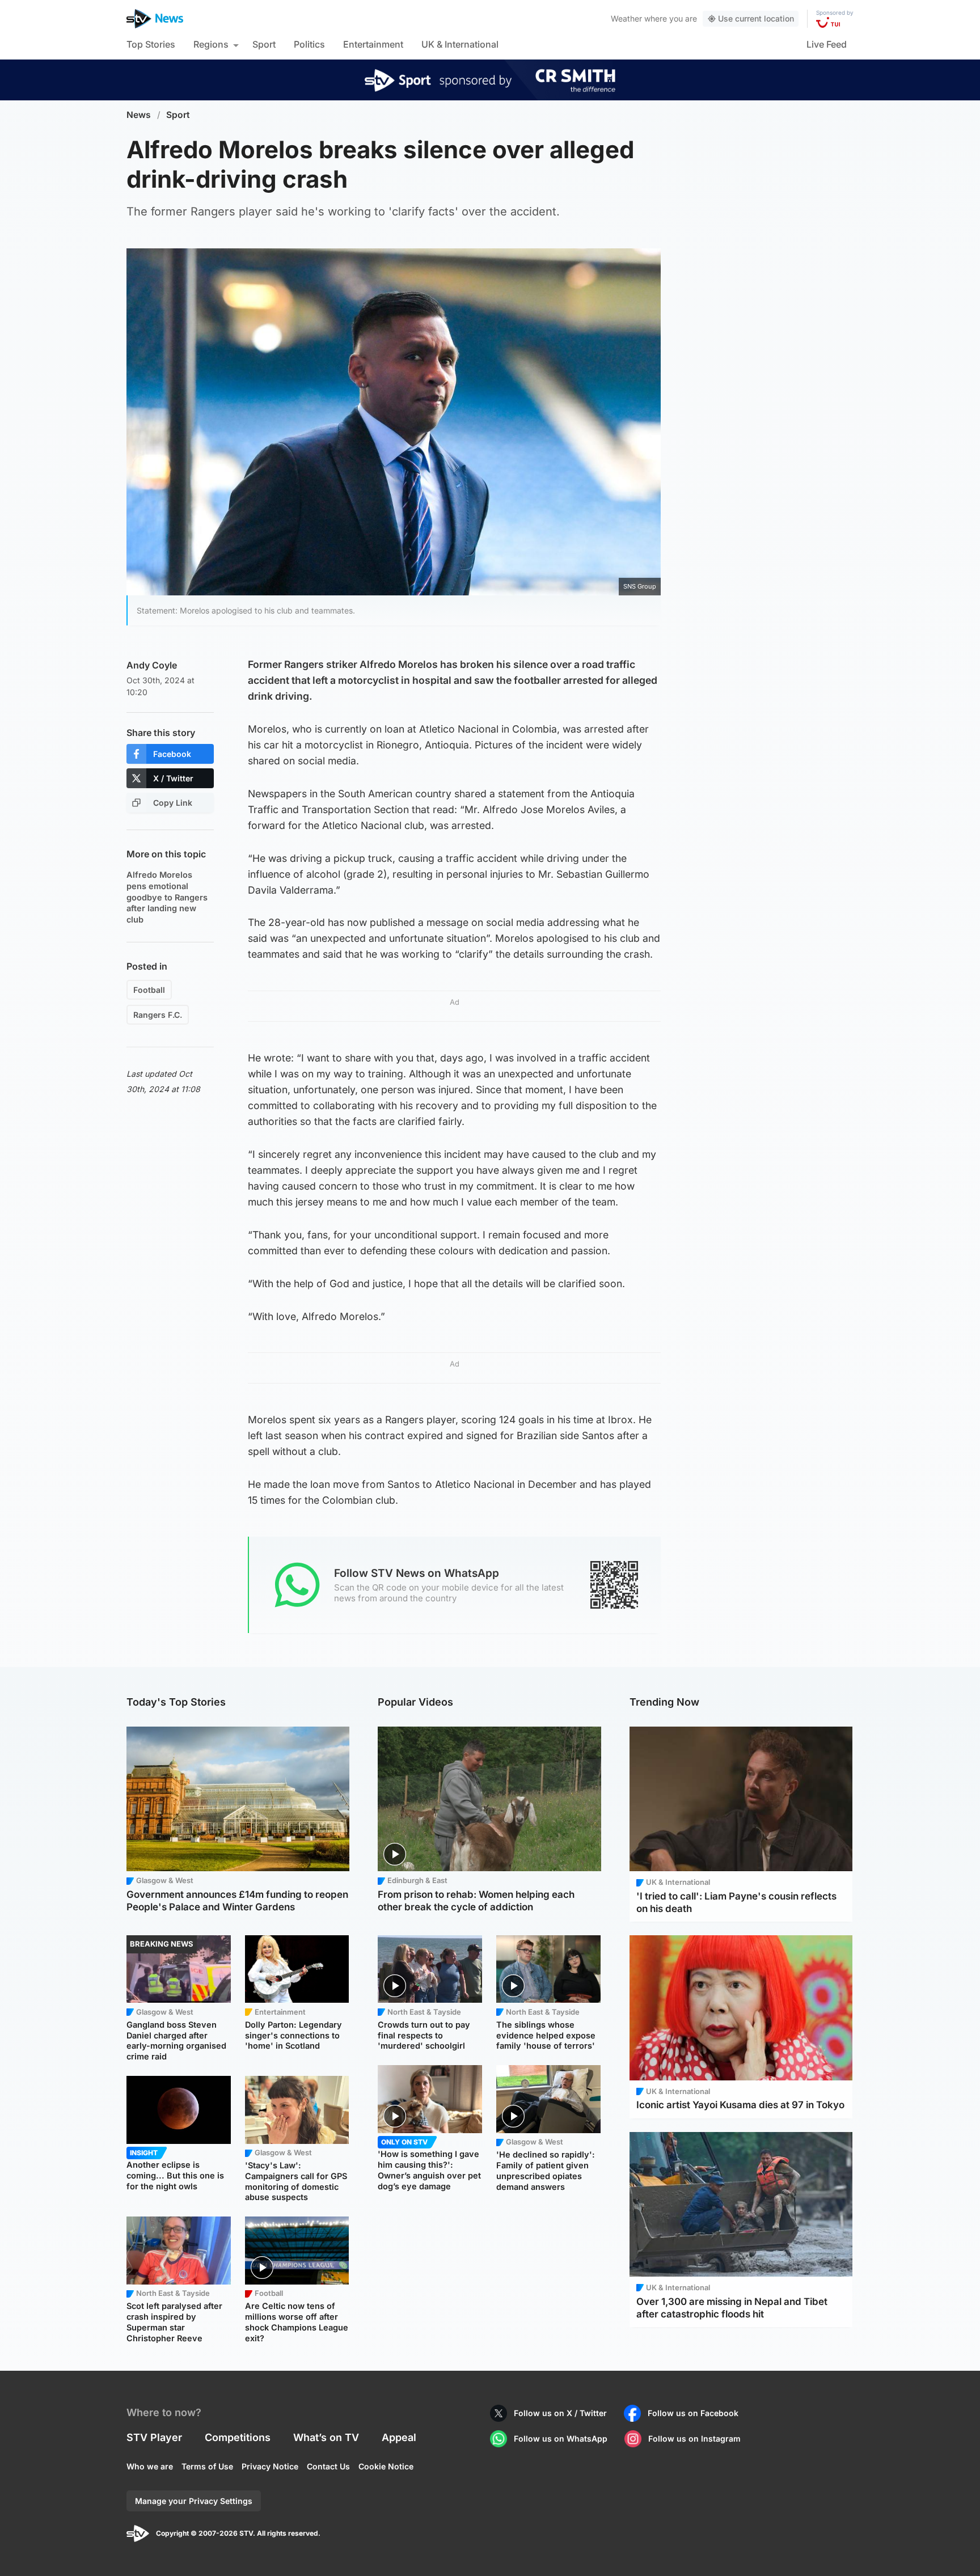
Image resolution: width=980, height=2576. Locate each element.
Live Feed (827, 44)
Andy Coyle (152, 665)
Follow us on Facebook (693, 2413)
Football (149, 990)
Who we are (150, 2466)
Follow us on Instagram (694, 2438)
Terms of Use (207, 2466)
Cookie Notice (386, 2466)
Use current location (756, 18)
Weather (626, 18)
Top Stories (151, 44)
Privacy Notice (270, 2466)
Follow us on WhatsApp (561, 2438)
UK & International (460, 44)
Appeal (399, 2437)
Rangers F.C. (158, 1015)
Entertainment (373, 44)
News (139, 115)
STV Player (154, 2437)
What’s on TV (326, 2437)
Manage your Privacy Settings (194, 2501)
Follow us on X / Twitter (560, 2413)
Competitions (238, 2437)
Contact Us (328, 2466)
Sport (264, 44)
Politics (309, 44)
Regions (211, 44)
